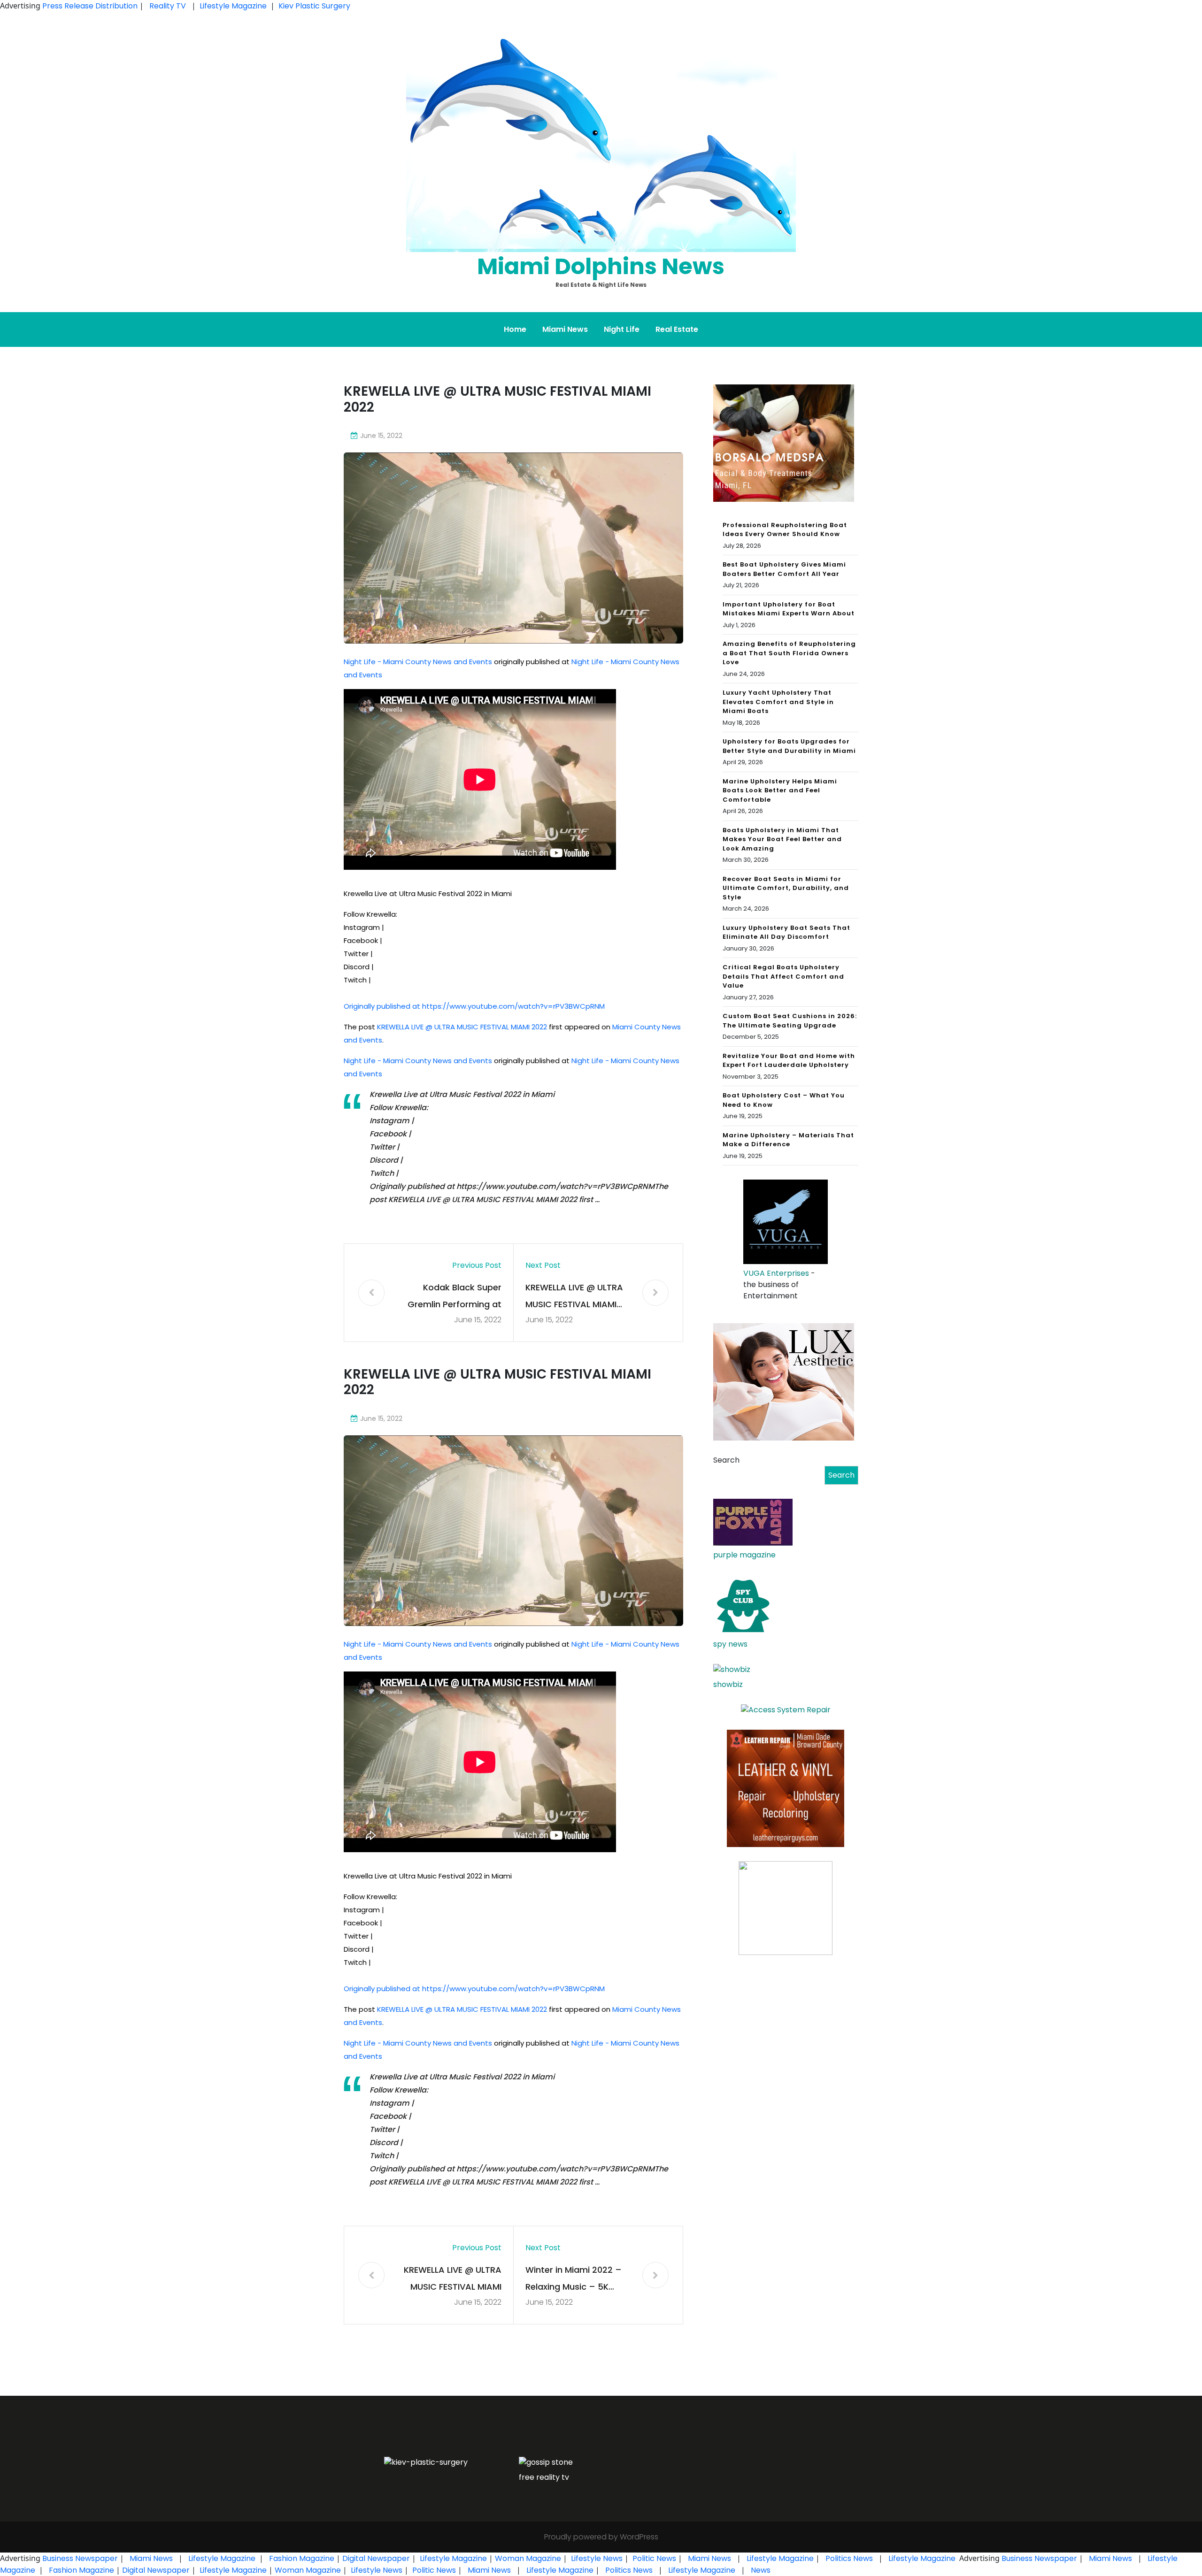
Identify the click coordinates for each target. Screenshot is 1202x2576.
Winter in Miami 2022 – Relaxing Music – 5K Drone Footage (574, 2280)
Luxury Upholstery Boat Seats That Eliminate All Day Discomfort (786, 932)
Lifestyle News (596, 2558)
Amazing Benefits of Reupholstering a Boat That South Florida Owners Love (789, 653)
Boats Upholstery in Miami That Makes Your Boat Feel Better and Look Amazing (782, 839)
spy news (730, 1644)
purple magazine (744, 1555)
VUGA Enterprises (776, 1273)
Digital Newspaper (376, 2558)
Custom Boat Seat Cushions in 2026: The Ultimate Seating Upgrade (790, 1021)
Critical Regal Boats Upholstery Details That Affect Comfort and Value (783, 976)
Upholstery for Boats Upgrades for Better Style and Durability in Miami (789, 746)
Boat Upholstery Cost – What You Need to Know (784, 1100)
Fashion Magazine (302, 2558)
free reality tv (544, 2477)
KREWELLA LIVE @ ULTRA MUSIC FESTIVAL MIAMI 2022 (462, 1027)
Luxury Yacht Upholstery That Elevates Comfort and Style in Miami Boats (778, 702)
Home (515, 329)
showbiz (728, 1684)
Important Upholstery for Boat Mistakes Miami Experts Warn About (789, 609)
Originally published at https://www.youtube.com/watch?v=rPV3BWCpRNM (474, 1006)
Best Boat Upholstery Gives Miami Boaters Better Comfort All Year (784, 569)
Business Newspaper (80, 2558)
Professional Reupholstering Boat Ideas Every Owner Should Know (785, 530)
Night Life (622, 329)
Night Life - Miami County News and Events (418, 662)
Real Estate (677, 329)
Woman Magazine (528, 2558)
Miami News (565, 329)
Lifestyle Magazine (233, 6)
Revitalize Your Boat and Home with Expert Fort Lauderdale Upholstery (789, 1061)
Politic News (653, 2558)
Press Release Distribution (91, 6)
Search (726, 1460)
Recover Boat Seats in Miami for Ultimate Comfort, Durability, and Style (786, 888)
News (760, 2570)
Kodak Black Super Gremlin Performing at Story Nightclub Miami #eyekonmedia (455, 1297)
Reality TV (168, 6)
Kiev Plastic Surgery (314, 6)
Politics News (849, 2558)
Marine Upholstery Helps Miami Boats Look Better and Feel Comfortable (780, 790)
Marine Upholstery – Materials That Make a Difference (788, 1140)
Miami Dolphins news (601, 266)
